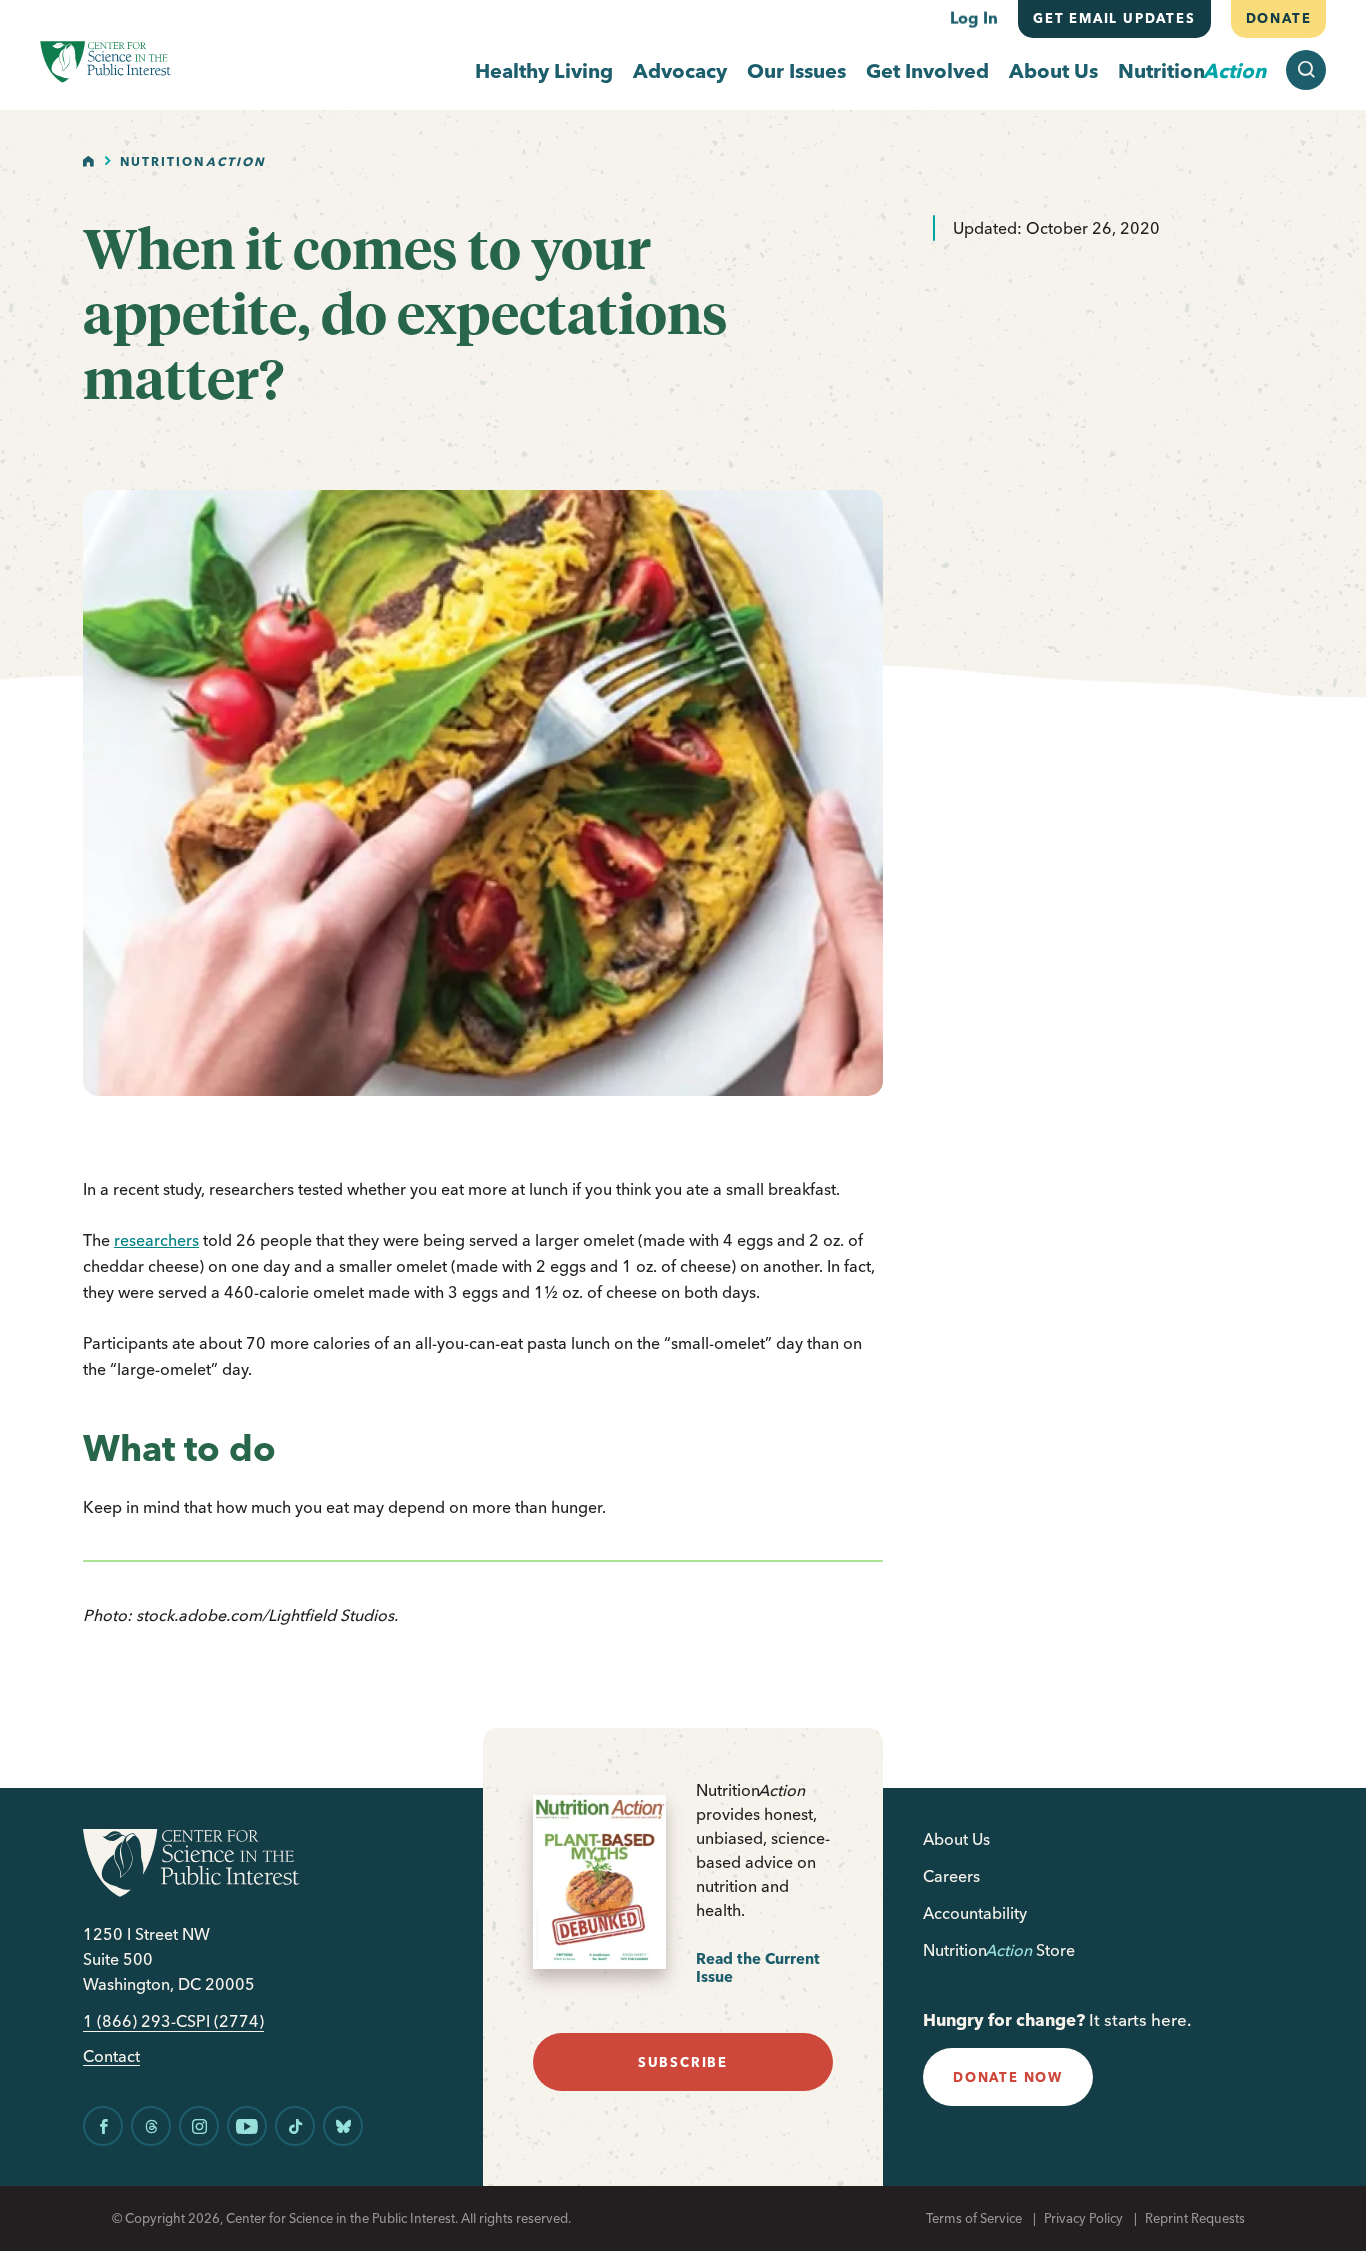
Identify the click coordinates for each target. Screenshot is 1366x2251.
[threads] (151, 2126)
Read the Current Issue (758, 1967)
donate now (1008, 2077)
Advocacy (680, 70)
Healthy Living (544, 70)
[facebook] (103, 2126)
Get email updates (1114, 18)
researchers (156, 1240)
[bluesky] (343, 2126)
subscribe (683, 2062)
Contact (111, 2056)
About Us (1053, 70)
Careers (951, 1876)
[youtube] (247, 2126)
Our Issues (796, 70)
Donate (1278, 18)
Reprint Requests (1195, 2218)
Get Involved (927, 70)
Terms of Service (974, 2218)
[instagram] (199, 2126)
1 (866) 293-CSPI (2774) (173, 2021)
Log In (974, 18)
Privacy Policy (1083, 2218)
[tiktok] (295, 2126)
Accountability (975, 1913)
